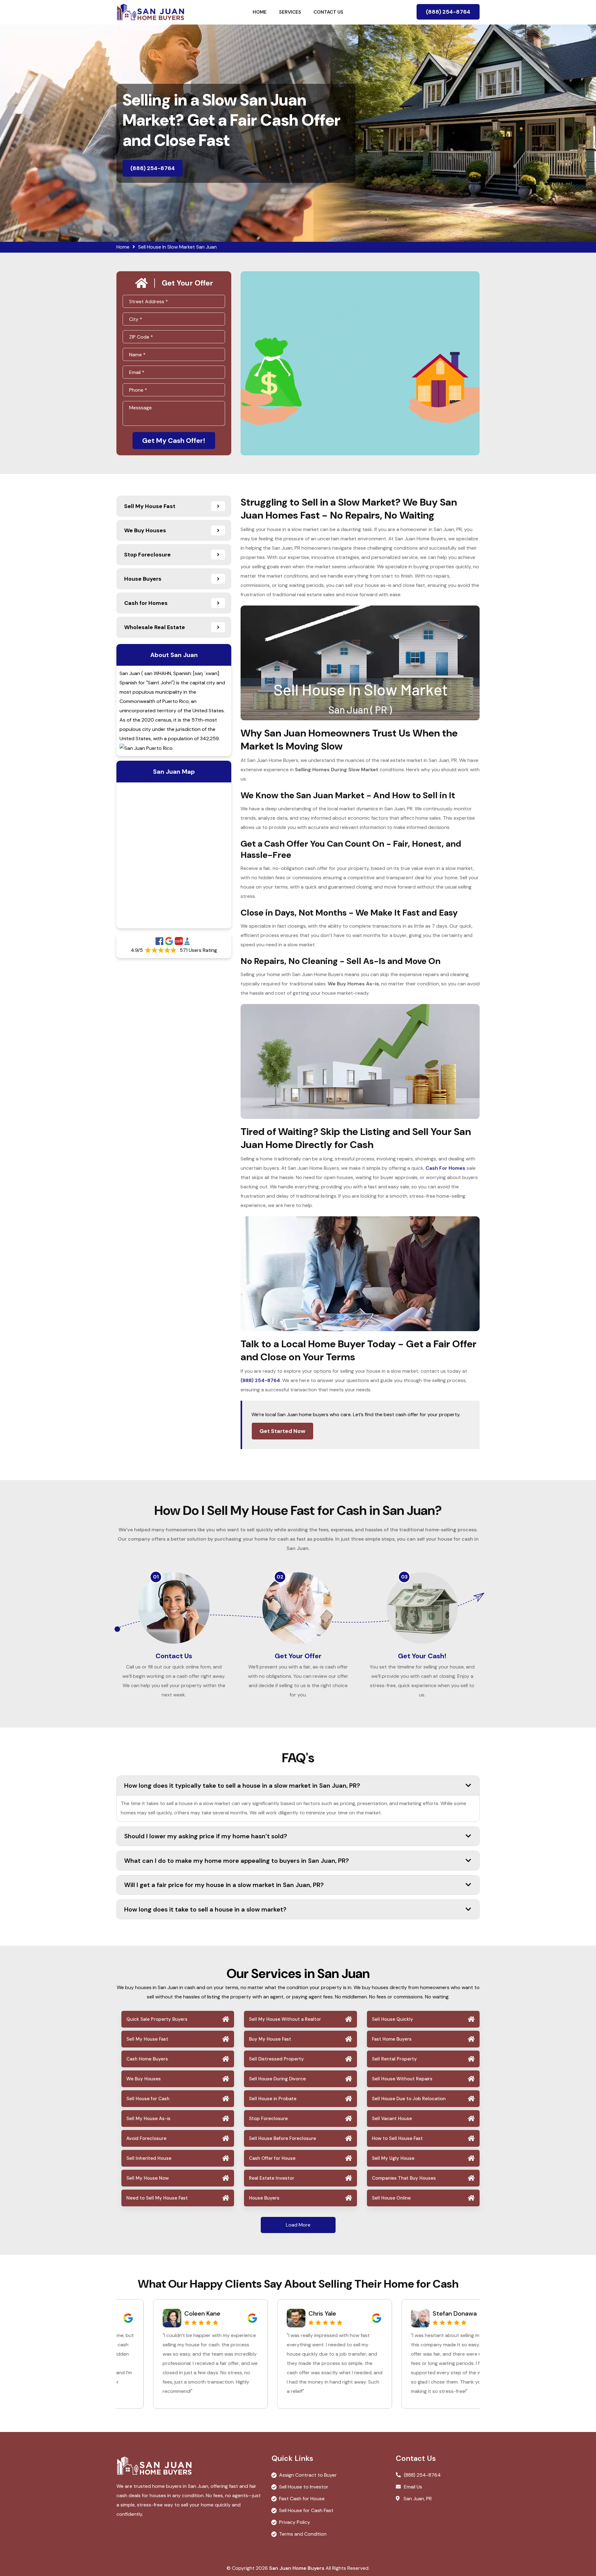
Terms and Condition (303, 2534)
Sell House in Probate (273, 2099)
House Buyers (264, 2198)
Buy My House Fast (270, 2039)
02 (280, 1577)
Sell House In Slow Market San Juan (177, 247)
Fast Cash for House (302, 2499)
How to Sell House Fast (397, 2138)
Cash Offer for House (272, 2158)
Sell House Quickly (393, 2019)
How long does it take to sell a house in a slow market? (205, 1909)
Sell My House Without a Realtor (285, 2019)
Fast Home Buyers (392, 2039)
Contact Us (328, 12)
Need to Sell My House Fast (157, 2198)
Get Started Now (282, 1431)
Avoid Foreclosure (146, 2138)
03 (404, 1577)
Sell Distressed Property (276, 2059)
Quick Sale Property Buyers (157, 2019)
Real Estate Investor (272, 2178)
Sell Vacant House (392, 2119)
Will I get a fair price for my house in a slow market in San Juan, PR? (224, 1885)
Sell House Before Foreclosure (282, 2138)
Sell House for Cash (148, 2099)
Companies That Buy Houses (404, 2178)
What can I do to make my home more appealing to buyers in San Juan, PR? (237, 1861)
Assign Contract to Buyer (308, 2475)
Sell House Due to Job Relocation (409, 2099)
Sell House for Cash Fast (306, 2510)
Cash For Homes (445, 1168)
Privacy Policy (295, 2522)
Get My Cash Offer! (174, 441)
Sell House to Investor (304, 2487)
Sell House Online (391, 2198)
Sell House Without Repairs (402, 2079)
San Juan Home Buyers (297, 2568)
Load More (298, 2225)
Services (290, 12)
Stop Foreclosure (268, 2119)
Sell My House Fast (147, 2039)
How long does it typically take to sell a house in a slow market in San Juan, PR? (242, 1786)
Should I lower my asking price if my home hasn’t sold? (206, 1836)
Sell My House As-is (148, 2119)
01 (156, 1577)
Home (260, 12)
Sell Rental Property (394, 2059)
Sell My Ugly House (393, 2158)
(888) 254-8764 (448, 12)
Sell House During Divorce (277, 2079)
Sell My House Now (148, 2178)
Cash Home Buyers (147, 2059)
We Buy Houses (144, 2079)
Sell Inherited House (149, 2158)
